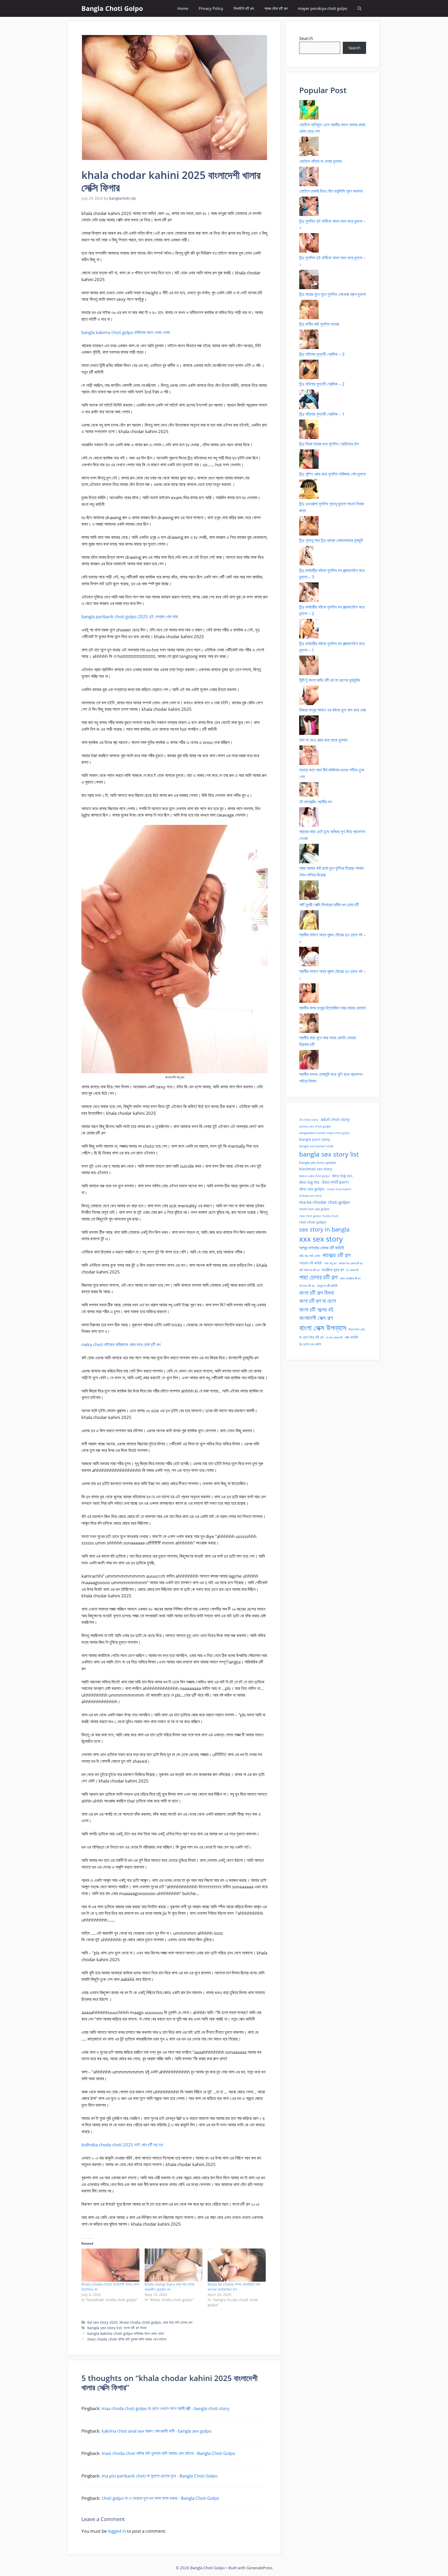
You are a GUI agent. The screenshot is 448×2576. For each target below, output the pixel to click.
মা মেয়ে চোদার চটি (334, 1338)
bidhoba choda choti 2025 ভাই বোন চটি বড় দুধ (122, 2145)
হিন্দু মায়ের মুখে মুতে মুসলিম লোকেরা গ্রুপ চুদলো (332, 294)
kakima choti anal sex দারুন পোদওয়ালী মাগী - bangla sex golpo (156, 2431)
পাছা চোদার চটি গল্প (318, 1277)
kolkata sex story (310, 1196)
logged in (117, 2531)
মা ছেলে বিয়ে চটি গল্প (311, 1337)
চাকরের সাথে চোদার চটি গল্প (351, 1263)
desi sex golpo (312, 1189)
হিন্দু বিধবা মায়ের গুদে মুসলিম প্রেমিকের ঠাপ (329, 444)
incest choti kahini (339, 1189)
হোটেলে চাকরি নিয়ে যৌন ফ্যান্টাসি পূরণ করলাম (331, 191)
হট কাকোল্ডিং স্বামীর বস (316, 802)
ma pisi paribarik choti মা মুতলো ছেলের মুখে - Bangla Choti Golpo (160, 2476)
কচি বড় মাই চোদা (310, 1256)
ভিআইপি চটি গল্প (244, 8)
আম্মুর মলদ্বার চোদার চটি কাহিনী (322, 1248)
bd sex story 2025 (103, 2322)
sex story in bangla (324, 1229)
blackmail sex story (316, 1169)
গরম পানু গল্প (330, 1263)
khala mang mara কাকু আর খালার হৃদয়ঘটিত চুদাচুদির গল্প (170, 2287)
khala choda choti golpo (140, 2322)
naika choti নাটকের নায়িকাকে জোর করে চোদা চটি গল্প (121, 1344)
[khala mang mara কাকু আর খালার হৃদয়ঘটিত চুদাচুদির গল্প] (174, 2265)
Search (306, 38)
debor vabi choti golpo (314, 1176)
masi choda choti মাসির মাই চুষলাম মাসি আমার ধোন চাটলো (127, 2339)
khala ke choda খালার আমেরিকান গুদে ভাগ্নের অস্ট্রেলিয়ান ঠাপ (234, 2287)
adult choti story (335, 1119)
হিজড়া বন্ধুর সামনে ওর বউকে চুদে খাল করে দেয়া (332, 710)
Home (183, 8)
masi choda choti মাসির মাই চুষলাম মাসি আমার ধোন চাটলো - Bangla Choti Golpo (168, 2453)
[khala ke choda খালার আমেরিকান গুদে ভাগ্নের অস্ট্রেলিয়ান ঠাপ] (237, 2265)
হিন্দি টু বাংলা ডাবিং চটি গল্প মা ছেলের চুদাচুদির (330, 680)
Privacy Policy (211, 8)
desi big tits (309, 1182)
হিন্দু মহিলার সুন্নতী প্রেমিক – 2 (322, 384)
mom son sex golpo (314, 1209)
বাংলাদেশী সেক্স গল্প (316, 1318)
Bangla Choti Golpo (112, 8)
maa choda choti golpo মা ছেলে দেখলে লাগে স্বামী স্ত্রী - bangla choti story (166, 2408)
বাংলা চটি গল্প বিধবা (135, 2328)
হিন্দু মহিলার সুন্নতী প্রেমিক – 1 (322, 414)
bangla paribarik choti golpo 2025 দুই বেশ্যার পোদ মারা (130, 617)
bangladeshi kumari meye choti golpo (324, 1133)
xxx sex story (321, 1239)
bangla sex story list (105, 2328)
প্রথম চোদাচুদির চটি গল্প (350, 1278)
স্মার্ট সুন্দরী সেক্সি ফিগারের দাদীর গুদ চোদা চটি (329, 905)
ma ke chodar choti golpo (324, 1202)
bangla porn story (315, 1139)
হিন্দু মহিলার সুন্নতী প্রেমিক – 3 (322, 354)
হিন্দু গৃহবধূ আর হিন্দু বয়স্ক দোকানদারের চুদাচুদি (331, 540)
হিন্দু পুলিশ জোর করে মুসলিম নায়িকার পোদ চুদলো (332, 474)
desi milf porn (335, 1182)
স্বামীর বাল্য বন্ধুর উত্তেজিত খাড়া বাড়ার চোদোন (333, 1008)
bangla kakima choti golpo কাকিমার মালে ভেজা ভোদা (126, 332)
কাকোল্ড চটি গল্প (337, 1255)
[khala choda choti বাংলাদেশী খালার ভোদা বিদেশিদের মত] (110, 2265)
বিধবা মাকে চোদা (357, 1329)
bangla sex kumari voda (316, 1146)
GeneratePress (260, 2568)
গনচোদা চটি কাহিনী (310, 1263)
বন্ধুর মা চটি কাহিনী (327, 1286)
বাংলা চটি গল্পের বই (316, 1309)
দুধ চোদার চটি (352, 1270)
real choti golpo (313, 1222)
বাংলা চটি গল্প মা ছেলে (318, 1301)
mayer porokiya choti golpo (323, 8)
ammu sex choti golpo (315, 1126)
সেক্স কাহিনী (351, 1337)
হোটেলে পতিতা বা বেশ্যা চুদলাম (320, 161)
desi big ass (342, 1176)
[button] (359, 8)
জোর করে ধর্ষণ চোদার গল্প (177, 2322)
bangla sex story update (318, 1162)
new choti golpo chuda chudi (319, 1216)
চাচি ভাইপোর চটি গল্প (309, 1270)
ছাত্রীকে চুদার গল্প (333, 1270)
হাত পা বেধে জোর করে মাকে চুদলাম (323, 740)
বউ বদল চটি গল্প (307, 1286)
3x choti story (309, 1120)
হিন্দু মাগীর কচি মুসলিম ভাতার (319, 324)
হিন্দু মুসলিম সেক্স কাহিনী (310, 1344)
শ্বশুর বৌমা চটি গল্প (276, 8)
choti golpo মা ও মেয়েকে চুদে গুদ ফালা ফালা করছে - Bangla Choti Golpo (160, 2498)
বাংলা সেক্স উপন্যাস (323, 1328)
